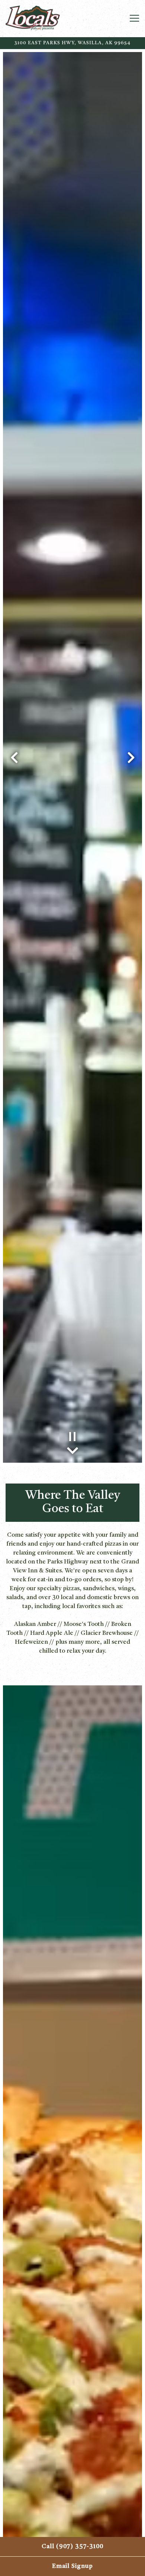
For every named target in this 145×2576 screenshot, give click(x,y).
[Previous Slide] (14, 758)
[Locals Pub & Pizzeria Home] (52, 19)
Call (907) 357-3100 (72, 2547)
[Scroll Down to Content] (72, 1449)
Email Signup (72, 2566)
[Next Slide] (131, 758)
